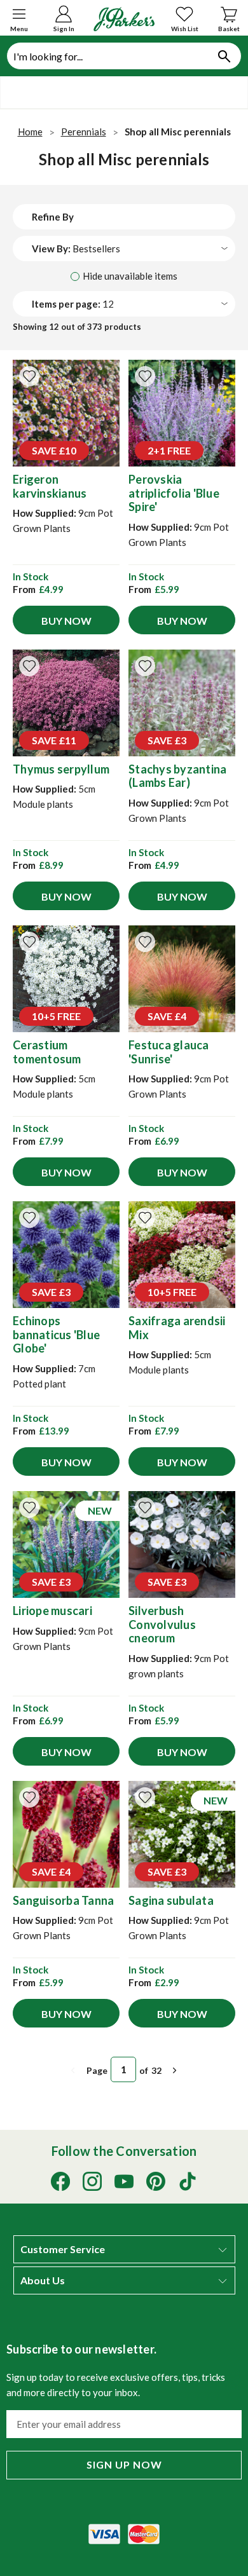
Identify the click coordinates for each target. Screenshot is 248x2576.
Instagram (92, 2181)
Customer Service (63, 2249)
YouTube (124, 2181)
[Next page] (175, 2070)
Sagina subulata (171, 1900)
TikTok (188, 2181)
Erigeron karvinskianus (50, 486)
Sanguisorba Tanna (63, 1900)
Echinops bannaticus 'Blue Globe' (56, 1334)
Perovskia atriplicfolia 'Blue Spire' (174, 493)
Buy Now (66, 621)
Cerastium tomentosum (47, 1052)
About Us (43, 2280)
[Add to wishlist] (29, 376)
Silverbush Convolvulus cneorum (162, 1624)
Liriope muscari (52, 1611)
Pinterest (156, 2181)
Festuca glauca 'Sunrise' (169, 1052)
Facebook (60, 2181)
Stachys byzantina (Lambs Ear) (177, 776)
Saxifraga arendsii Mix (177, 1328)
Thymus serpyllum (61, 769)
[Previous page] (73, 2070)
